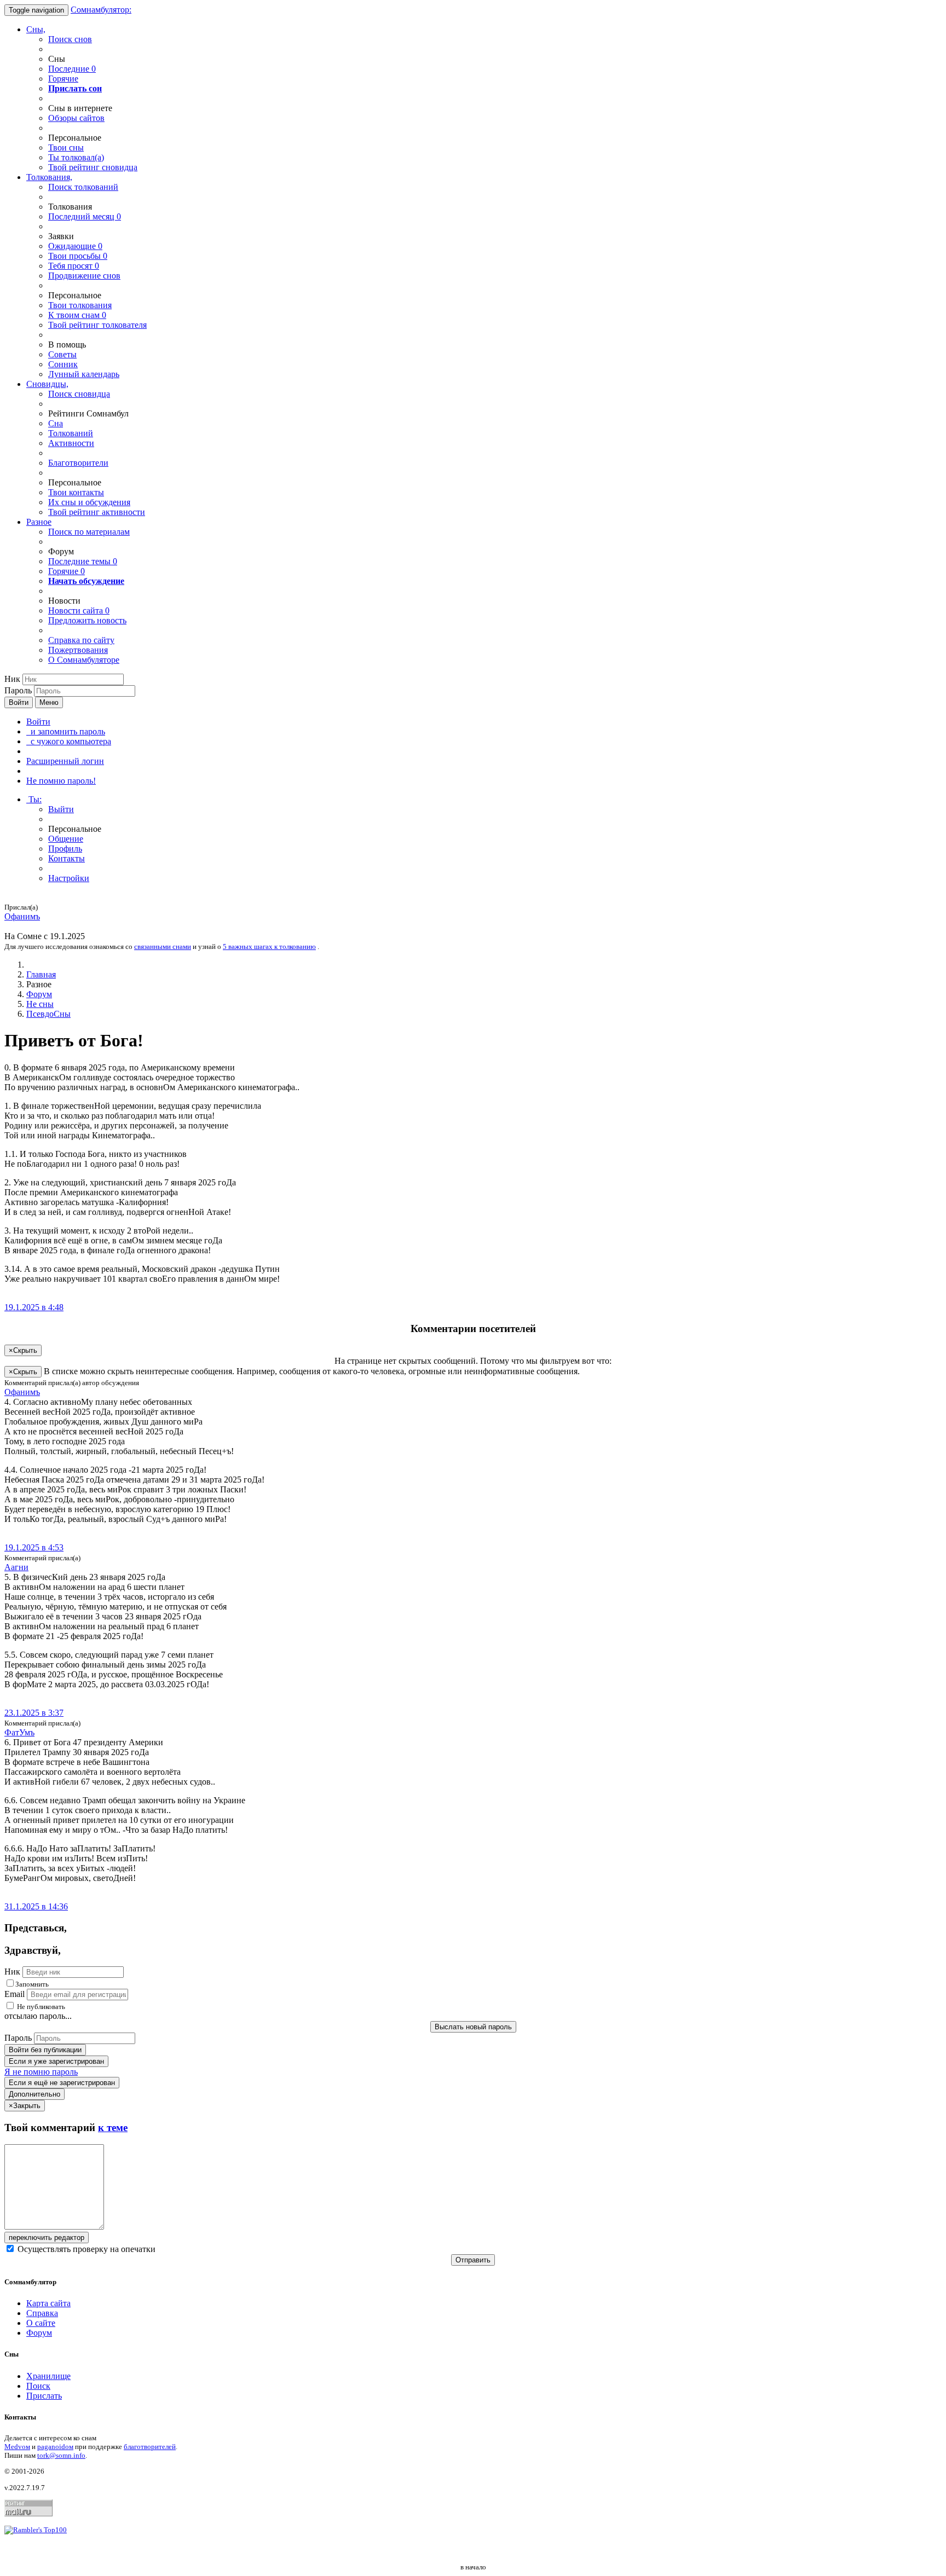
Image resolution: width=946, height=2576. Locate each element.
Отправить (473, 2260)
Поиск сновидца (79, 394)
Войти (19, 702)
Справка (42, 2313)
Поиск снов (70, 39)
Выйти (61, 809)
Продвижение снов (84, 276)
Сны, (36, 29)
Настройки (69, 878)
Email (15, 1994)
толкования (80, 305)
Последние (72, 69)
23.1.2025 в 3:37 (34, 1713)
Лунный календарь (84, 374)
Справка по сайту (81, 640)
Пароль (18, 690)
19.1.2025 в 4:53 (34, 1547)
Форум (39, 994)
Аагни (16, 1567)
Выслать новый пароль (473, 2027)
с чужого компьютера (69, 741)
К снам (77, 315)
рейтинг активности (97, 512)
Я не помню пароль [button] (41, 2072)
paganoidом (55, 2447)
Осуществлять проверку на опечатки (85, 2249)
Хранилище (48, 2376)
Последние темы (83, 561)
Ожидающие (75, 246)
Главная (41, 974)
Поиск (38, 2386)
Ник (12, 679)
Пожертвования (78, 650)
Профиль (65, 849)
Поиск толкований (83, 187)
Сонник (63, 364)
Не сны (40, 1004)
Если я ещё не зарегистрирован (62, 2083)
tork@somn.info (61, 2455)
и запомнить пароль (66, 731)
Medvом (17, 2447)
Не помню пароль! (61, 781)
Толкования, (49, 177)
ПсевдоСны (48, 1014)
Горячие (63, 79)
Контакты (67, 858)
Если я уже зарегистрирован (56, 2061)
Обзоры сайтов (76, 118)
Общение (66, 839)
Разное (39, 522)
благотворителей (150, 2447)
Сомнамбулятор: (101, 10)
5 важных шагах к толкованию (269, 947)
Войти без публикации (45, 2050)
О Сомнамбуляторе (84, 660)
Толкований (71, 433)
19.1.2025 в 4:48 (34, 1307)
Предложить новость (87, 620)
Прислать (44, 2396)
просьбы (78, 256)
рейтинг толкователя (97, 325)
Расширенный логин (65, 761)
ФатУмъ (19, 1732)
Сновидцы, (47, 384)
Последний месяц (85, 216)
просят (74, 266)
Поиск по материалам (89, 532)
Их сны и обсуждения (89, 502)
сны (66, 147)
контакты (76, 492)
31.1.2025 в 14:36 (36, 1906)
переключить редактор (47, 2238)
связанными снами (163, 947)
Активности (71, 443)
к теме (113, 2128)
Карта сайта (48, 2303)
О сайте (41, 2323)
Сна (56, 423)
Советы (62, 354)
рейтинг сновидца (93, 167)
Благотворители (78, 463)
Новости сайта (79, 610)
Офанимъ (22, 916)
